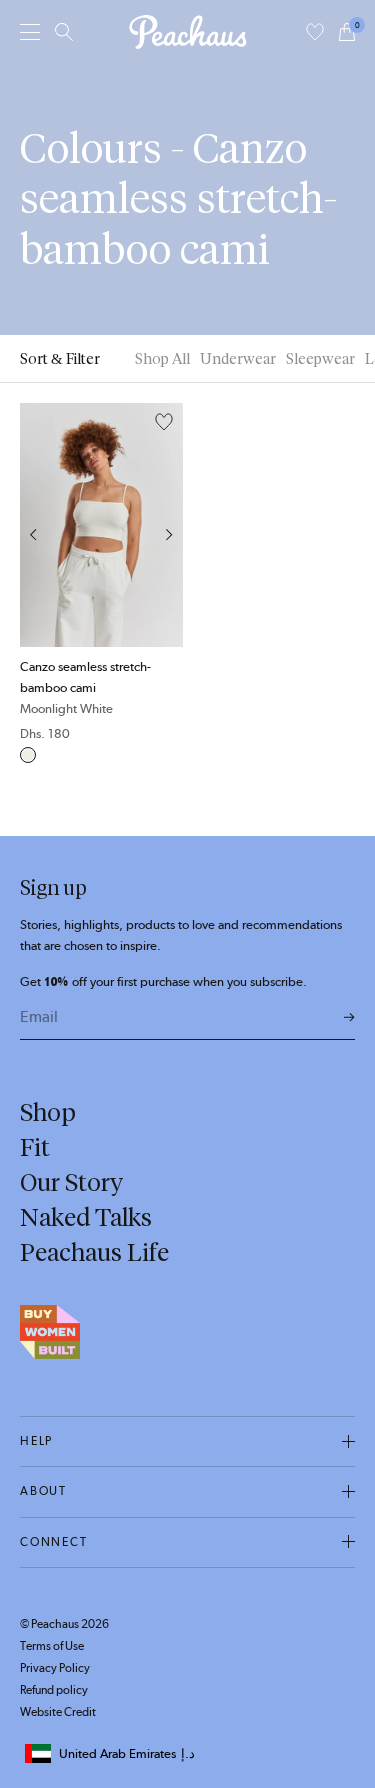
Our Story (71, 1182)
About (43, 1491)
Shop (48, 1112)
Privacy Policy (55, 1668)
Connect (54, 1542)
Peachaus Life (94, 1252)
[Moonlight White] (28, 755)
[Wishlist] (315, 32)
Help (36, 1441)
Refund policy (54, 1690)
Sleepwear (320, 359)
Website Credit (58, 1712)
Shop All (162, 359)
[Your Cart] (347, 32)
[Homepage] (188, 32)
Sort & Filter (60, 359)
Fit (35, 1147)
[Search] (64, 32)
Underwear (238, 359)
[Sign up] (349, 1018)
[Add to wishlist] (164, 423)
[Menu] (30, 31)
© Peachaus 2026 (64, 1624)
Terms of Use (52, 1646)
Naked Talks (86, 1217)
